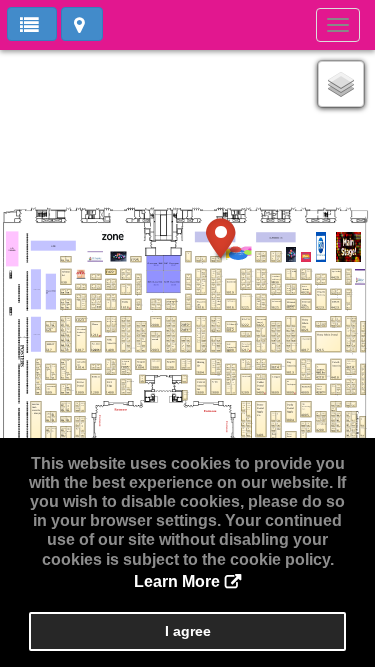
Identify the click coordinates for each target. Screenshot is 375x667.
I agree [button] (188, 631)
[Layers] (341, 84)
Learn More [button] (177, 581)
